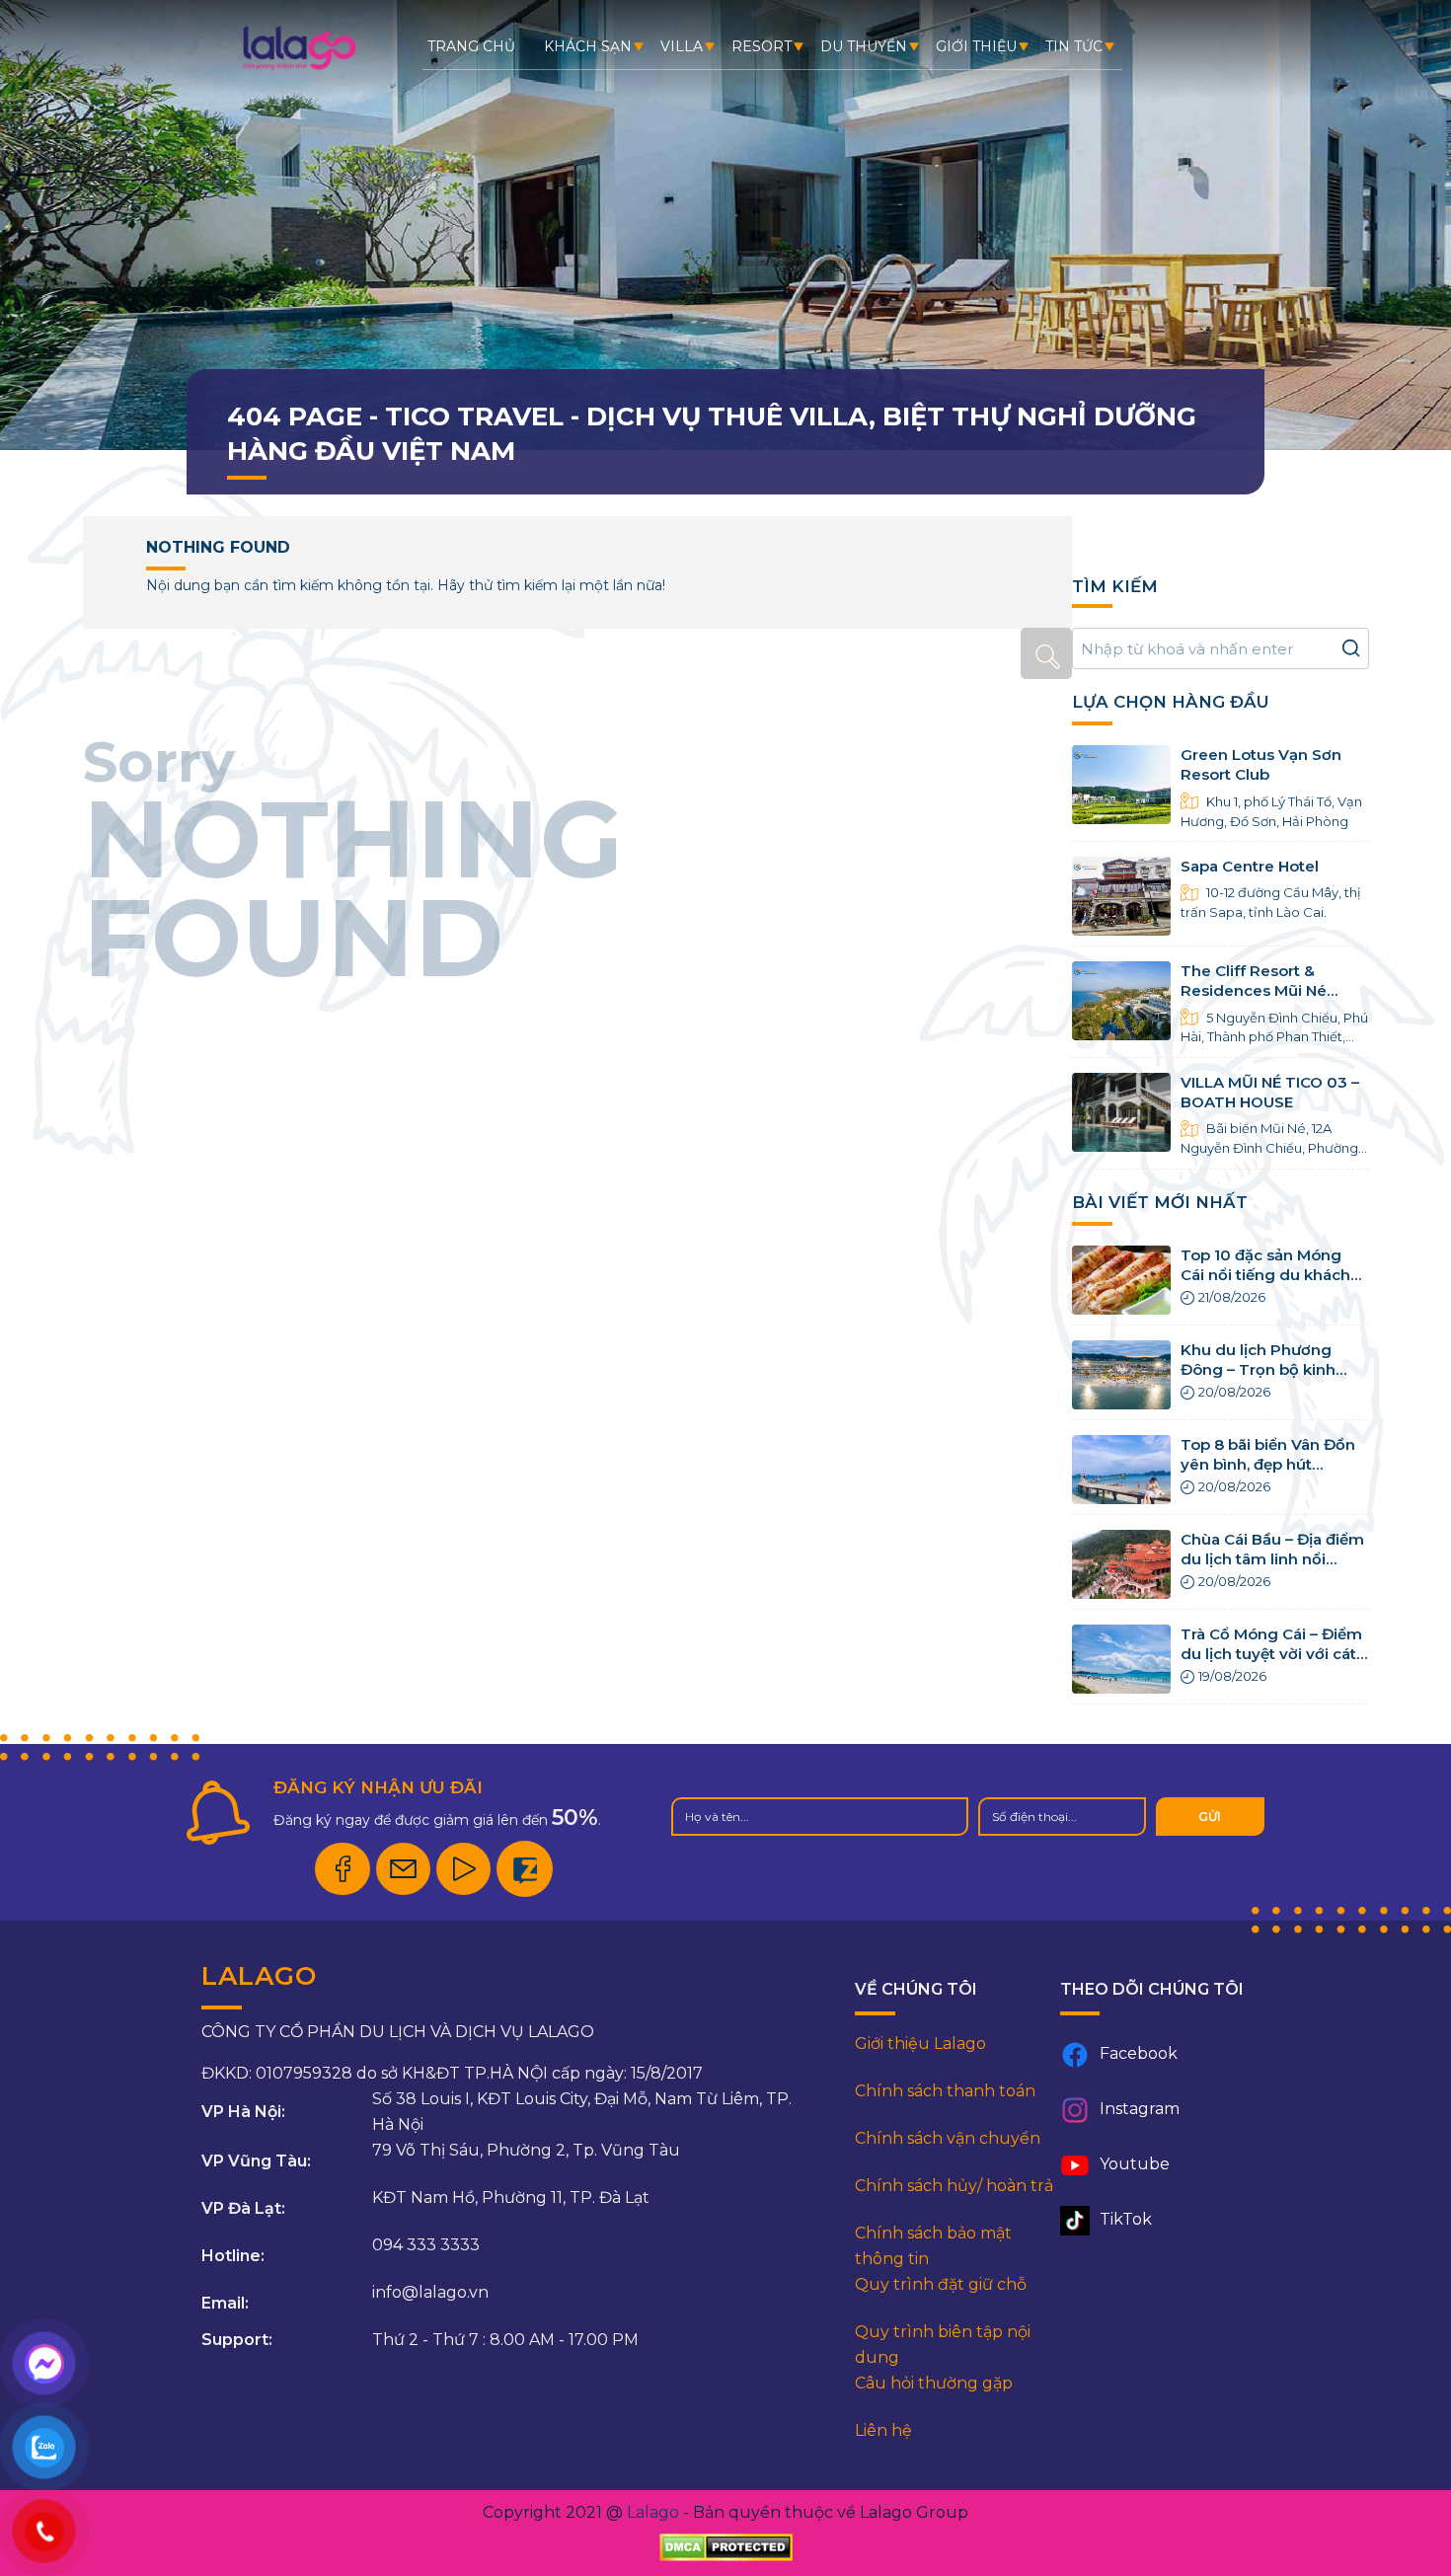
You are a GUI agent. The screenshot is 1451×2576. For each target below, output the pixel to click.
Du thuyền (864, 46)
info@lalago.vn (430, 2292)
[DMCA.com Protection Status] (726, 2548)
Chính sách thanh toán (945, 2091)
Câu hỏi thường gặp (934, 2383)
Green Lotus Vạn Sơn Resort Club (1261, 764)
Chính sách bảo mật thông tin (933, 2246)
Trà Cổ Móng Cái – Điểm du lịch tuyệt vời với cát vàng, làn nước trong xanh (1271, 1664)
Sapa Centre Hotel (1250, 866)
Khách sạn (588, 46)
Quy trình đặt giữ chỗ (941, 2284)
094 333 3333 (426, 2245)
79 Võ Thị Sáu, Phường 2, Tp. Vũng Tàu (526, 2150)
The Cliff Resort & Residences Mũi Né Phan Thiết (1254, 991)
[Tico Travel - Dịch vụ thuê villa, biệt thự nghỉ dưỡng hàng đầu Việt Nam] (299, 68)
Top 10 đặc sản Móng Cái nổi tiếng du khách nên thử (1265, 1275)
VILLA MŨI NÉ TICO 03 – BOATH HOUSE (1270, 1092)
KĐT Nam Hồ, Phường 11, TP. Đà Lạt (511, 2197)
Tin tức (1074, 46)
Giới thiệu (976, 46)
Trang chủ (471, 46)
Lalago (653, 2512)
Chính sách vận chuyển (948, 2138)
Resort (762, 46)
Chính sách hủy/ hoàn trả (954, 2186)
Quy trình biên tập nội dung (943, 2345)
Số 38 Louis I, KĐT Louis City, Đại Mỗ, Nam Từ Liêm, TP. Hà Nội (582, 2112)
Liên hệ (883, 2430)
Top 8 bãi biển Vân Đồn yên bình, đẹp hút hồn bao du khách (1268, 1465)
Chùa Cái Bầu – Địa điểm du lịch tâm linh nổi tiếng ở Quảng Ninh (1272, 1559)
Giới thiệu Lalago (920, 2044)
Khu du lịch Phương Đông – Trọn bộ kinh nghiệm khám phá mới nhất (1267, 1380)
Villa (682, 46)
